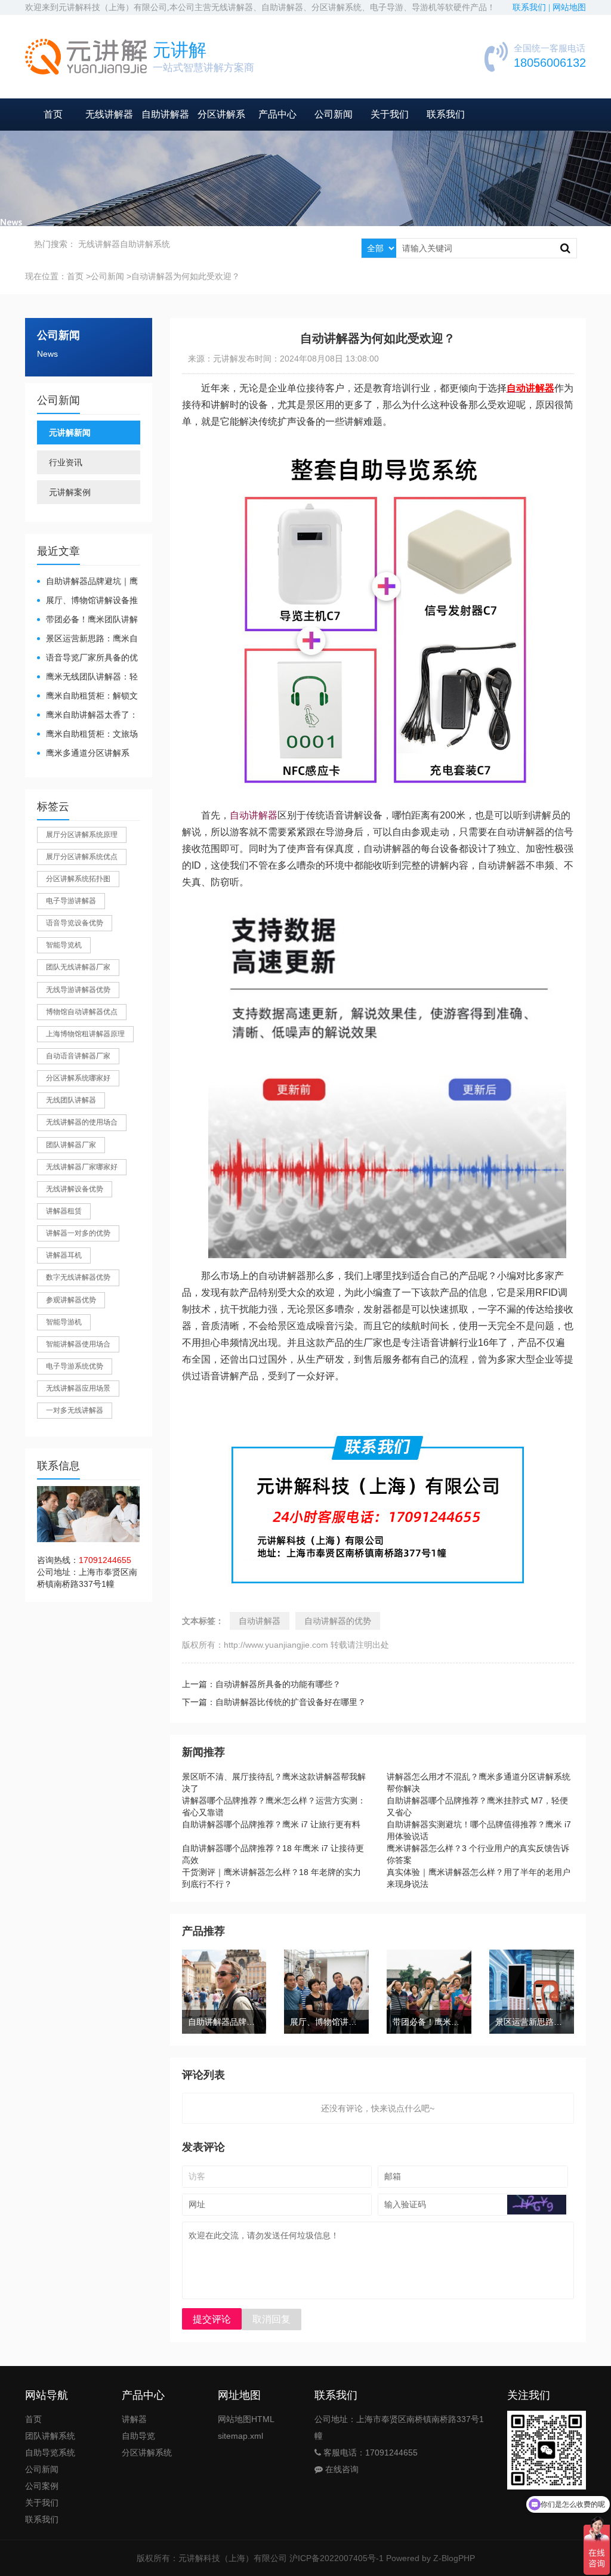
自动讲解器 (254, 815)
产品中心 (277, 114)
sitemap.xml (240, 2436)
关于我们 (390, 114)
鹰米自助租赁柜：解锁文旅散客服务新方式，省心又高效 (87, 696)
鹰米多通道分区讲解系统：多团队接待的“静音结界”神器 (84, 754)
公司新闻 (334, 114)
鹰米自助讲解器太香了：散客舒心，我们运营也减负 (87, 716)
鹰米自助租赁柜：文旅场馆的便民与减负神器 (87, 735)
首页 (53, 114)
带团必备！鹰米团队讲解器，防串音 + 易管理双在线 (88, 620)
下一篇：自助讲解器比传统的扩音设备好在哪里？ (274, 1702)
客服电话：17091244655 (369, 2453)
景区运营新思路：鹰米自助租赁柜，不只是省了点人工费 (87, 639)
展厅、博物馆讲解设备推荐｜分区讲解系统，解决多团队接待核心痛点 (87, 601)
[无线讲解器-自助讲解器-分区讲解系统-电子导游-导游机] (86, 57)
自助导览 (138, 2436)
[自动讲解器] (387, 448)
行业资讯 (66, 462)
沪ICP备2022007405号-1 (337, 2558)
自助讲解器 (165, 114)
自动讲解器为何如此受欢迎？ (186, 276)
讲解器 (134, 2419)
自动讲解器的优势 (338, 1621)
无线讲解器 (109, 114)
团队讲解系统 (50, 2436)
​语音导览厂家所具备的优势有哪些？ (87, 658)
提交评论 (212, 2319)
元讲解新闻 (70, 433)
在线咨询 (341, 2469)
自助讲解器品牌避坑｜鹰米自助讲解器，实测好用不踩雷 (87, 582)
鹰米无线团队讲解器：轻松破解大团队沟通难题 (87, 677)
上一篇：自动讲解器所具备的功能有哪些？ (261, 1684)
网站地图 (569, 7)
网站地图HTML (246, 2419)
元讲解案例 (70, 492)
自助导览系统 (50, 2453)
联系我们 (446, 114)
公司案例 (42, 2486)
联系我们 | (533, 7)
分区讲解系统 (147, 2453)
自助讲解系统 (145, 244)
